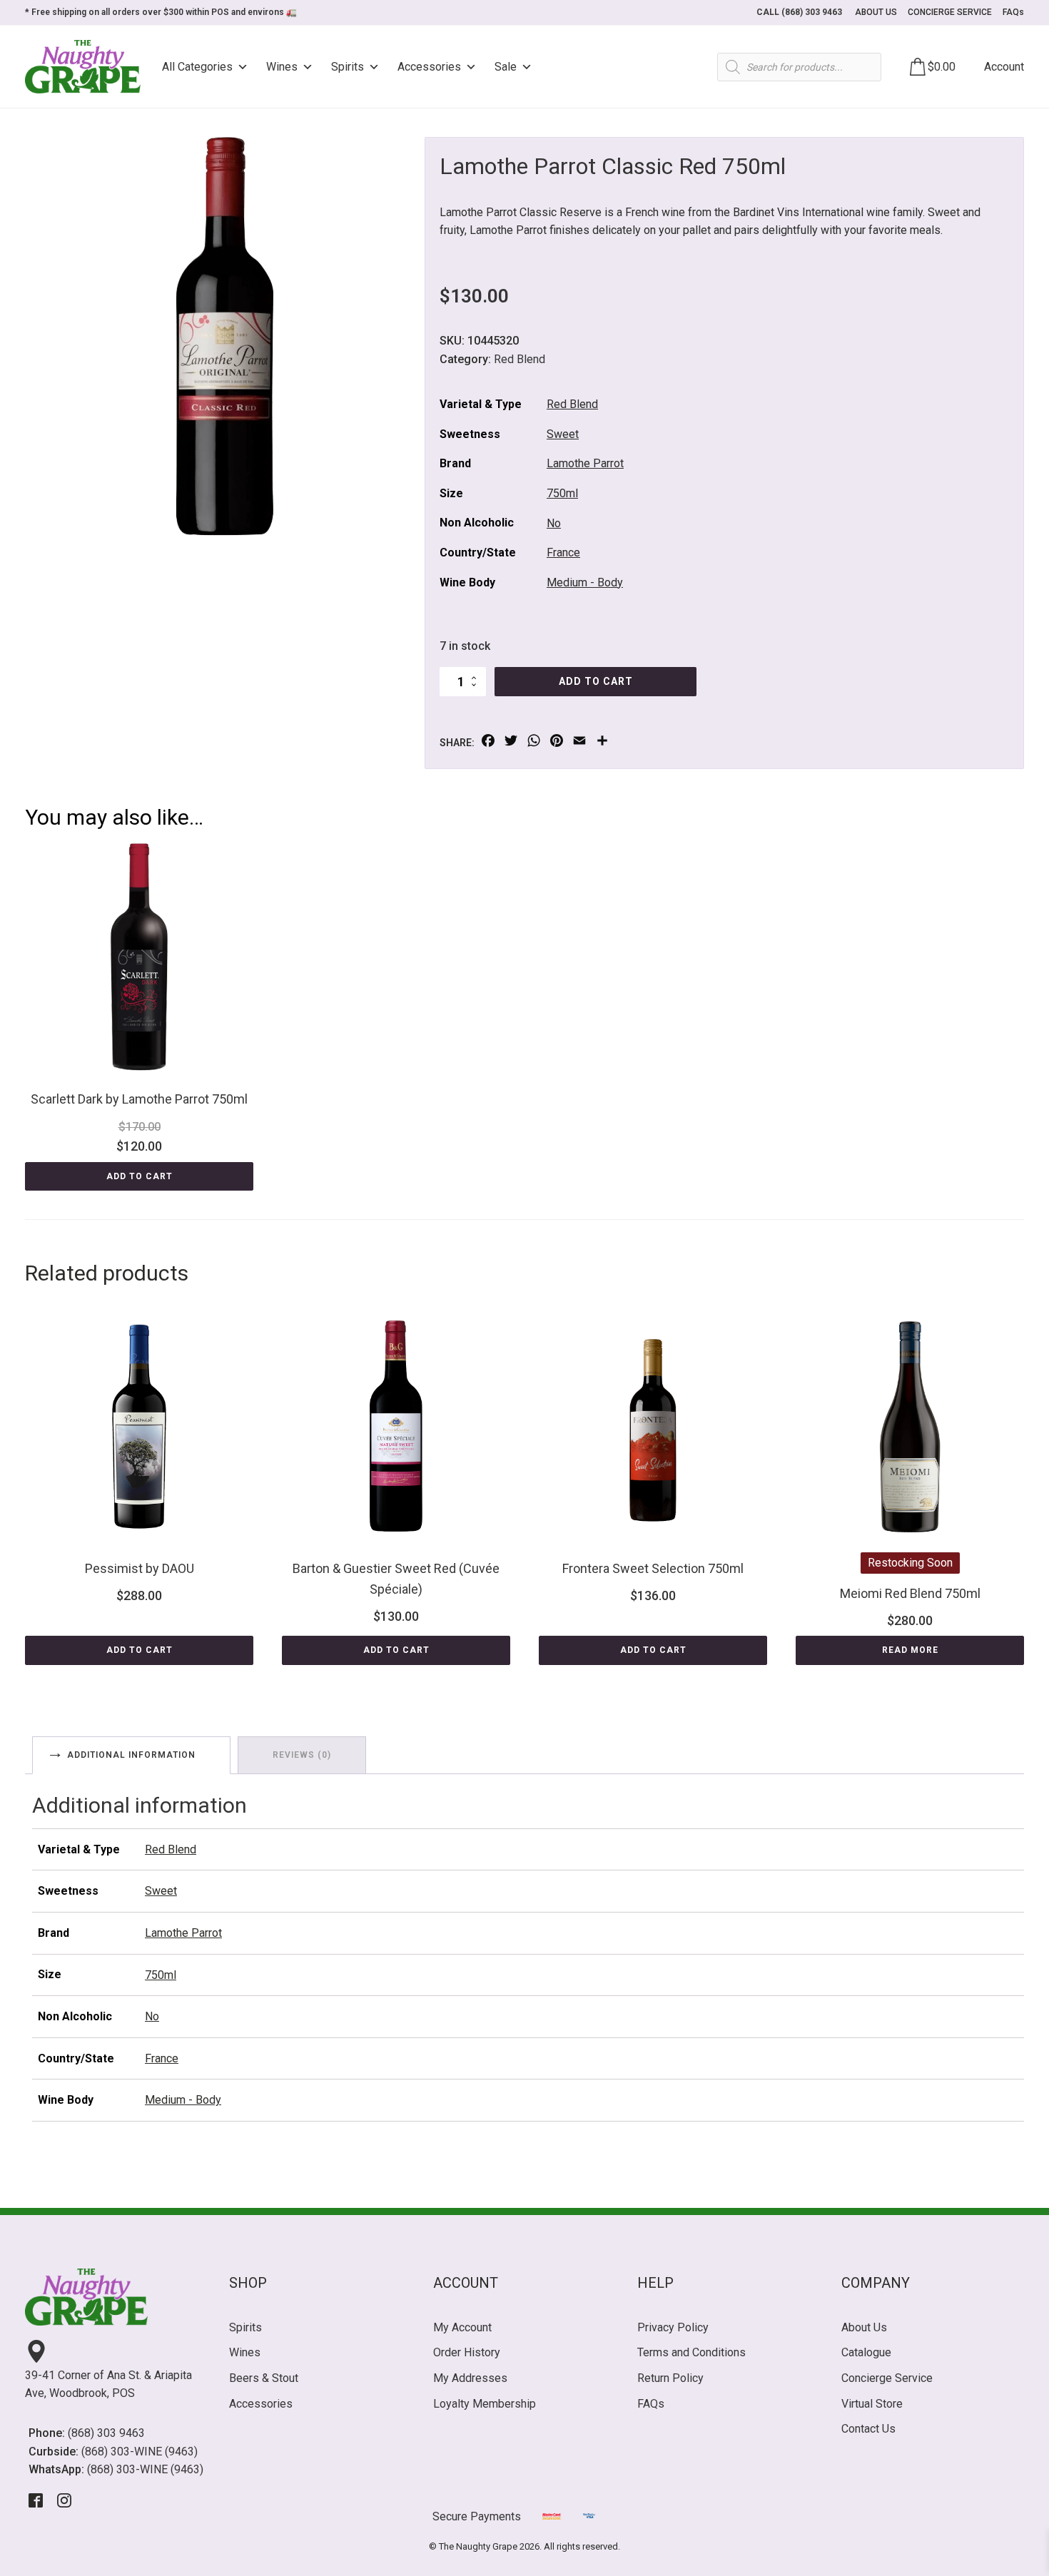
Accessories (429, 67)
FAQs (1013, 12)
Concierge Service (887, 2378)
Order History (467, 2352)
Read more (910, 1650)
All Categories (197, 67)
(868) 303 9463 (106, 2433)
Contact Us (868, 2429)
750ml (562, 493)
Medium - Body (585, 582)
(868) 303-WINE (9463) (140, 2452)
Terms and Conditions (691, 2352)
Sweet (563, 434)
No (554, 523)
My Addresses (470, 2378)
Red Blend (520, 359)
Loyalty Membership (485, 2404)
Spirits (348, 67)
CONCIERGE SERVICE (950, 12)
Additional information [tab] (131, 1755)
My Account (462, 2327)
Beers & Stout (264, 2378)
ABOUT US (876, 12)
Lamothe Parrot (585, 463)
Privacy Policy (673, 2327)
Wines (282, 67)
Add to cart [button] (140, 1176)
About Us (864, 2327)
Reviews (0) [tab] (302, 1755)
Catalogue (866, 2352)
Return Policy (670, 2378)
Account (1004, 67)
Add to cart (596, 681)
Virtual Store (872, 2404)
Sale (506, 67)
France (563, 553)
